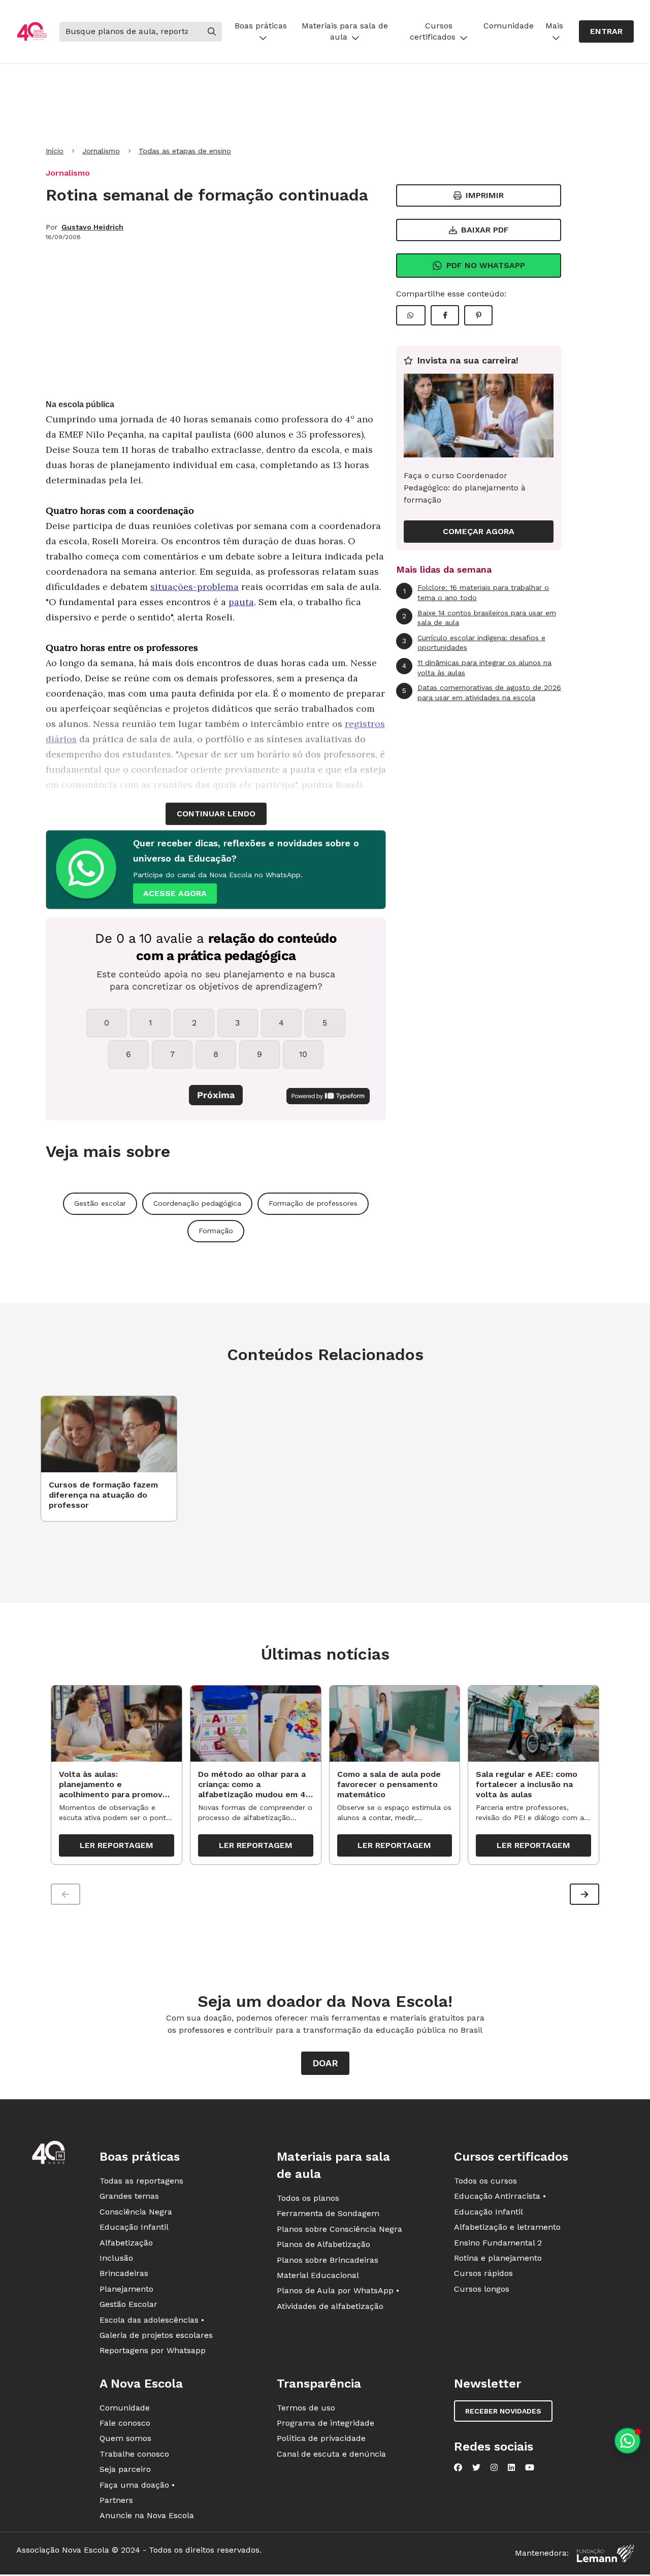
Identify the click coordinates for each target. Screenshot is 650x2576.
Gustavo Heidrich (92, 227)
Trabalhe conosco (134, 2454)
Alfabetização (126, 2243)
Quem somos (125, 2438)
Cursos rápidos (483, 2273)
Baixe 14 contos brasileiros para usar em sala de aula (479, 618)
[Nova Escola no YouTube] (530, 2467)
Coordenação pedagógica (197, 1203)
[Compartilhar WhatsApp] (411, 315)
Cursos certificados (433, 31)
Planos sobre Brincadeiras (328, 2260)
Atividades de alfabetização (330, 2306)
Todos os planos (308, 2198)
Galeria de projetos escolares (156, 2335)
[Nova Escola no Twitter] (476, 2467)
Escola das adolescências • (152, 2320)
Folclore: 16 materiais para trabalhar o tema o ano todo (476, 592)
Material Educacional (318, 2275)
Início (55, 151)
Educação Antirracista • (500, 2196)
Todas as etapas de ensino (185, 151)
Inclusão (116, 2258)
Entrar (606, 31)
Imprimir (485, 195)
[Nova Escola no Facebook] (458, 2467)
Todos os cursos (485, 2181)
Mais (554, 26)
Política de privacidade (321, 2438)
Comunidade (509, 26)
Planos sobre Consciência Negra (339, 2229)
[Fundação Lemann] (605, 2553)
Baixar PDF (485, 230)
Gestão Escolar (128, 2304)
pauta (241, 602)
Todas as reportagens (141, 2181)
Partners (116, 2500)
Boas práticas (261, 26)
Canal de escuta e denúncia (331, 2454)
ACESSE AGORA (175, 893)
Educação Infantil (134, 2227)
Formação (216, 1231)
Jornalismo (101, 151)
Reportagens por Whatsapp (153, 2350)
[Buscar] (212, 31)
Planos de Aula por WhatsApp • (338, 2290)
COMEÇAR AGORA (479, 531)
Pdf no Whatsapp (486, 265)
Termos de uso (306, 2408)
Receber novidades (503, 2411)
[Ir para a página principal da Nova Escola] (32, 31)
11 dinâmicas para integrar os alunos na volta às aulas (477, 668)
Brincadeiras (124, 2273)
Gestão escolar (100, 1203)
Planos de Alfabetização (323, 2244)
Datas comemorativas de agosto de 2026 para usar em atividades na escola (482, 692)
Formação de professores (313, 1203)
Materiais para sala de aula (345, 31)
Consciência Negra (136, 2212)
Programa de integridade (326, 2423)
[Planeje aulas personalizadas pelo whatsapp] (627, 2441)
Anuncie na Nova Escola (147, 2515)
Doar (325, 2063)
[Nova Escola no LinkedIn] (511, 2467)
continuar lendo (216, 814)
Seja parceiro (125, 2469)
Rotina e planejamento (498, 2258)
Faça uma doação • (137, 2485)
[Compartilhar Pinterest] (478, 315)
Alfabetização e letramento (507, 2227)
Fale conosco (125, 2423)
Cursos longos (482, 2289)
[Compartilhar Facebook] (445, 315)
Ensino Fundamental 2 (498, 2243)
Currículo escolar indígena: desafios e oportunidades (474, 643)
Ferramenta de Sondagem (328, 2213)
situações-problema (194, 587)
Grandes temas (129, 2196)
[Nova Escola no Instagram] (494, 2467)
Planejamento (126, 2289)
